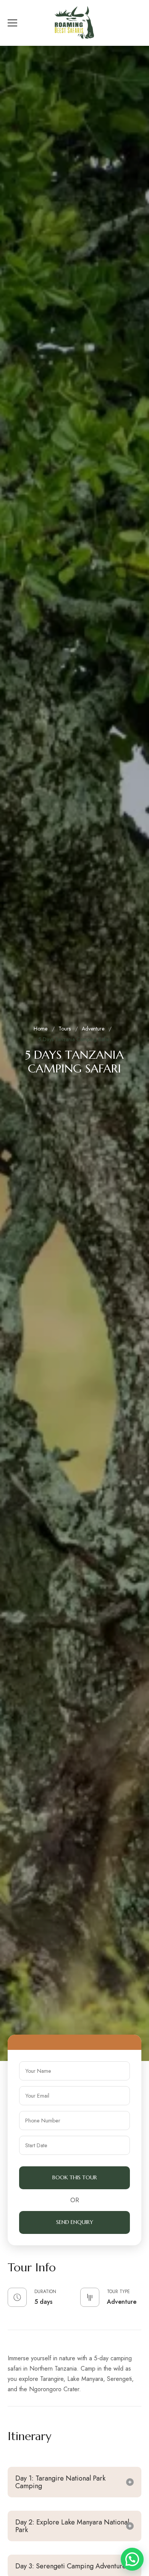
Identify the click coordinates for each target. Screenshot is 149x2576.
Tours (65, 1029)
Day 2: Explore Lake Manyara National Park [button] (72, 2526)
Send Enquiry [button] (75, 2222)
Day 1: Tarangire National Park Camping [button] (60, 2482)
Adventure (93, 1029)
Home (40, 1029)
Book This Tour (75, 2177)
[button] (132, 2559)
